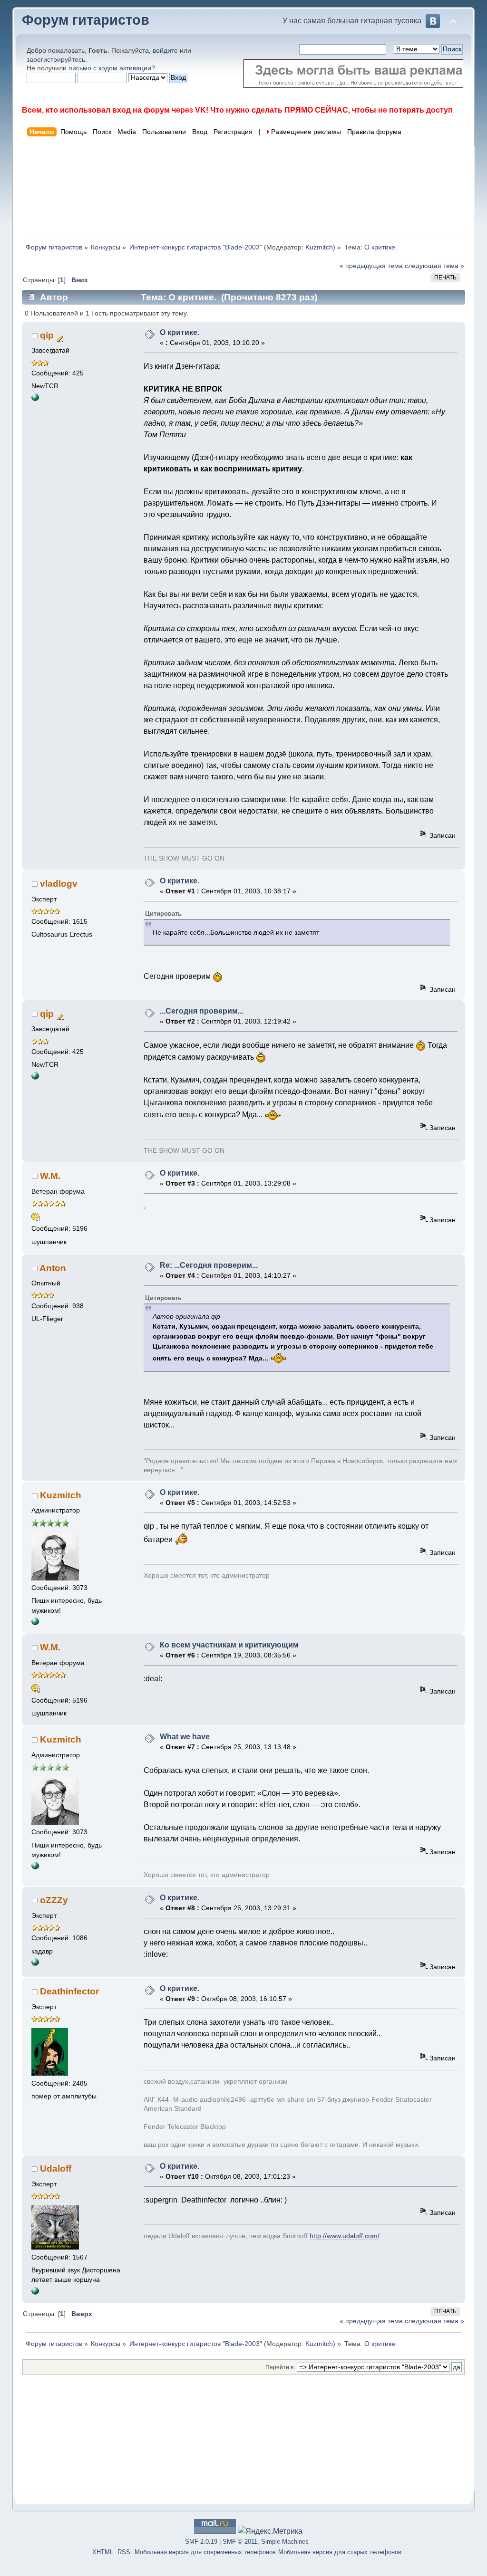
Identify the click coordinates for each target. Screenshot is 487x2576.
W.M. (50, 1176)
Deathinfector (69, 1991)
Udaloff (56, 2169)
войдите (165, 50)
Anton (53, 1268)
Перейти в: (280, 2367)
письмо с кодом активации (110, 68)
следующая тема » (434, 266)
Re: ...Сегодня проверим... (209, 1265)
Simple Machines (285, 2542)
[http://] (35, 399)
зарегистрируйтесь (56, 59)
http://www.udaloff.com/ (345, 2236)
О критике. (180, 332)
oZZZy (54, 1900)
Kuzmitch (319, 247)
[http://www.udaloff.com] (35, 2293)
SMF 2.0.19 (201, 2542)
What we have (185, 1737)
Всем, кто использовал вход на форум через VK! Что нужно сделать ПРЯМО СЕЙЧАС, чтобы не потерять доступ (237, 110)
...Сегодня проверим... (202, 1011)
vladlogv (59, 884)
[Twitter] (35, 1623)
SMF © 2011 (240, 2542)
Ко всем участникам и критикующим (229, 1645)
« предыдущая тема (371, 266)
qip (47, 335)
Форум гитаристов (86, 20)
